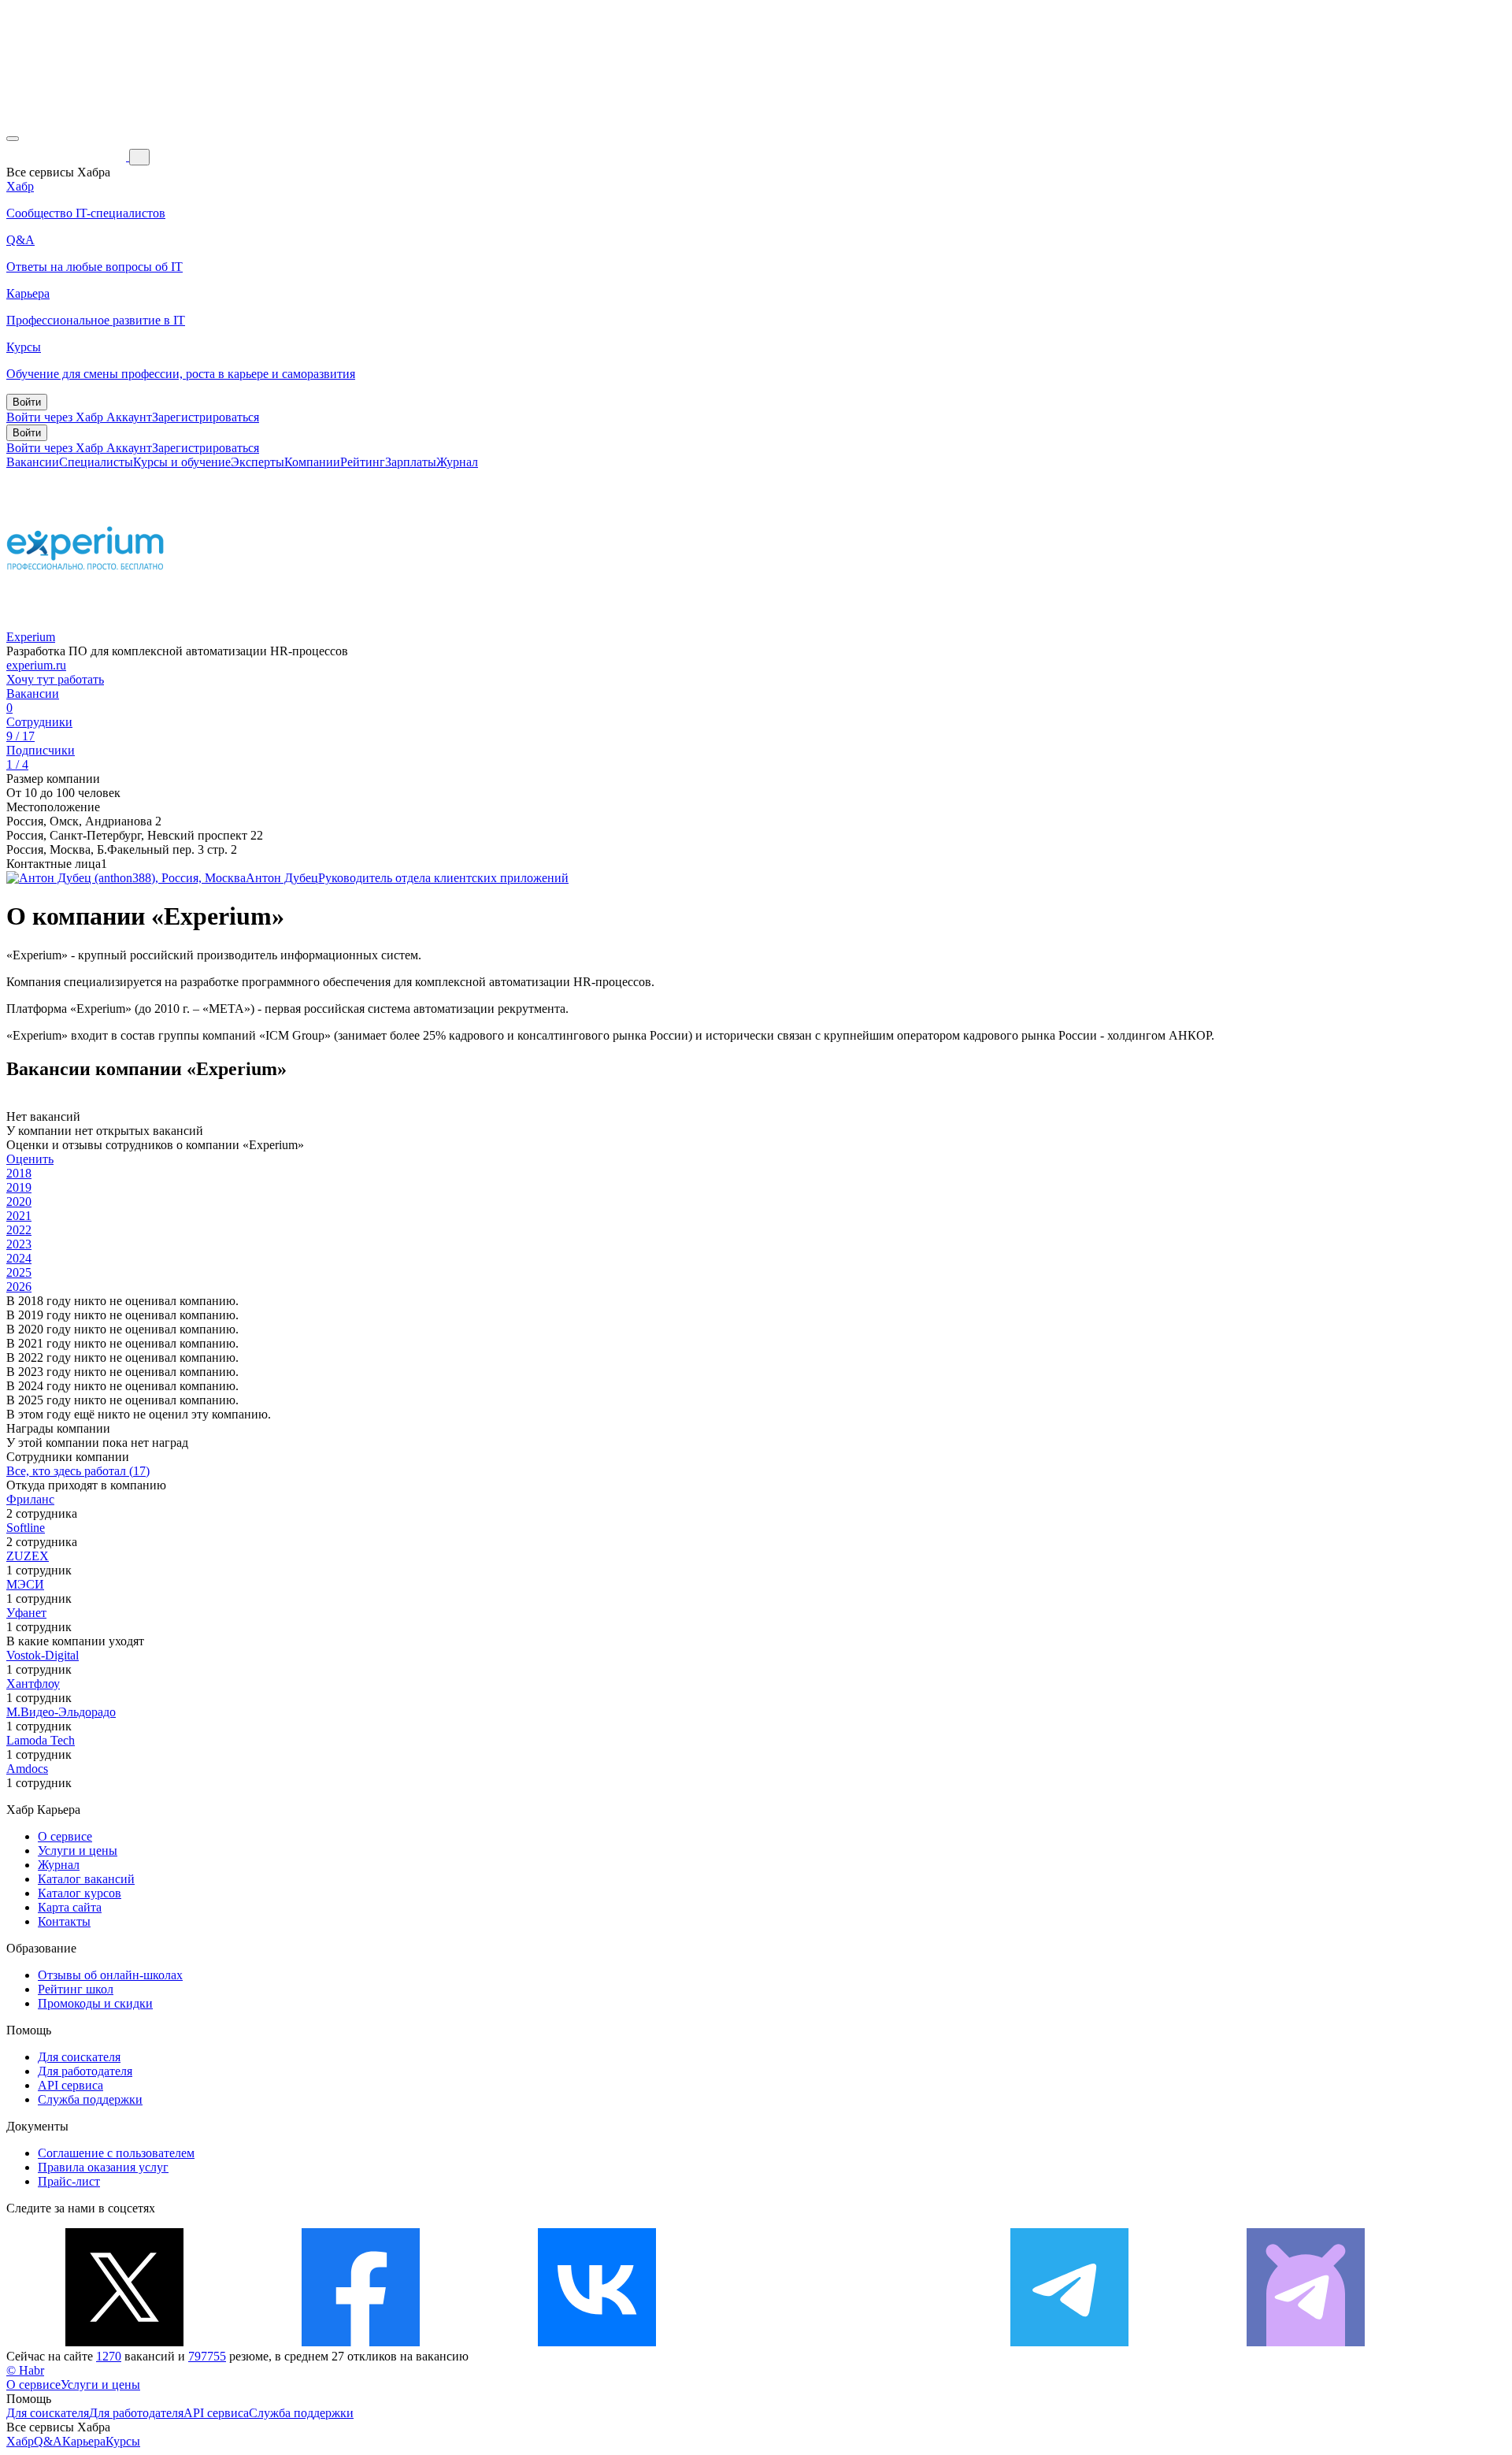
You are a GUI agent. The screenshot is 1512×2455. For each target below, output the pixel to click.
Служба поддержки (90, 2099)
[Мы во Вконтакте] (597, 2342)
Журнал (457, 462)
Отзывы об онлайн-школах (110, 1975)
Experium (31, 637)
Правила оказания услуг (103, 2167)
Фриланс (30, 1499)
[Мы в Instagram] (833, 2342)
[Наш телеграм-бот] (1306, 2342)
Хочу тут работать (55, 679)
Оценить (30, 1159)
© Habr (25, 2370)
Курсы (123, 2441)
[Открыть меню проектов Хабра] (13, 139)
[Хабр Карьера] (68, 156)
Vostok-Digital (43, 1655)
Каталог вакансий (86, 1879)
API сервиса (70, 2085)
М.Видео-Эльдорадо (61, 1712)
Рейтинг (363, 462)
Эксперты (258, 462)
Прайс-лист (69, 2181)
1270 (109, 2356)
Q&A (48, 2441)
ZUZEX (28, 1556)
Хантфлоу (33, 1684)
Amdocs (27, 1769)
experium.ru (36, 665)
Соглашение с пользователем (116, 2153)
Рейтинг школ (76, 1989)
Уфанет (26, 1613)
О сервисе (65, 1836)
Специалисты (96, 462)
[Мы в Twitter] (124, 2342)
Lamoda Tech (41, 1740)
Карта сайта (70, 1907)
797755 (207, 2356)
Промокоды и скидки (95, 2003)
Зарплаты (411, 462)
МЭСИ (25, 1584)
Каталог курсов (80, 1893)
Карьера (84, 2441)
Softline (26, 1528)
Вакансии (33, 462)
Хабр (20, 2441)
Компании (312, 462)
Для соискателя (79, 2057)
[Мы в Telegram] (1069, 2342)
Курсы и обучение (182, 462)
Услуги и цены (78, 1851)
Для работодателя (85, 2071)
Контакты (64, 1921)
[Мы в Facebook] (361, 2342)
